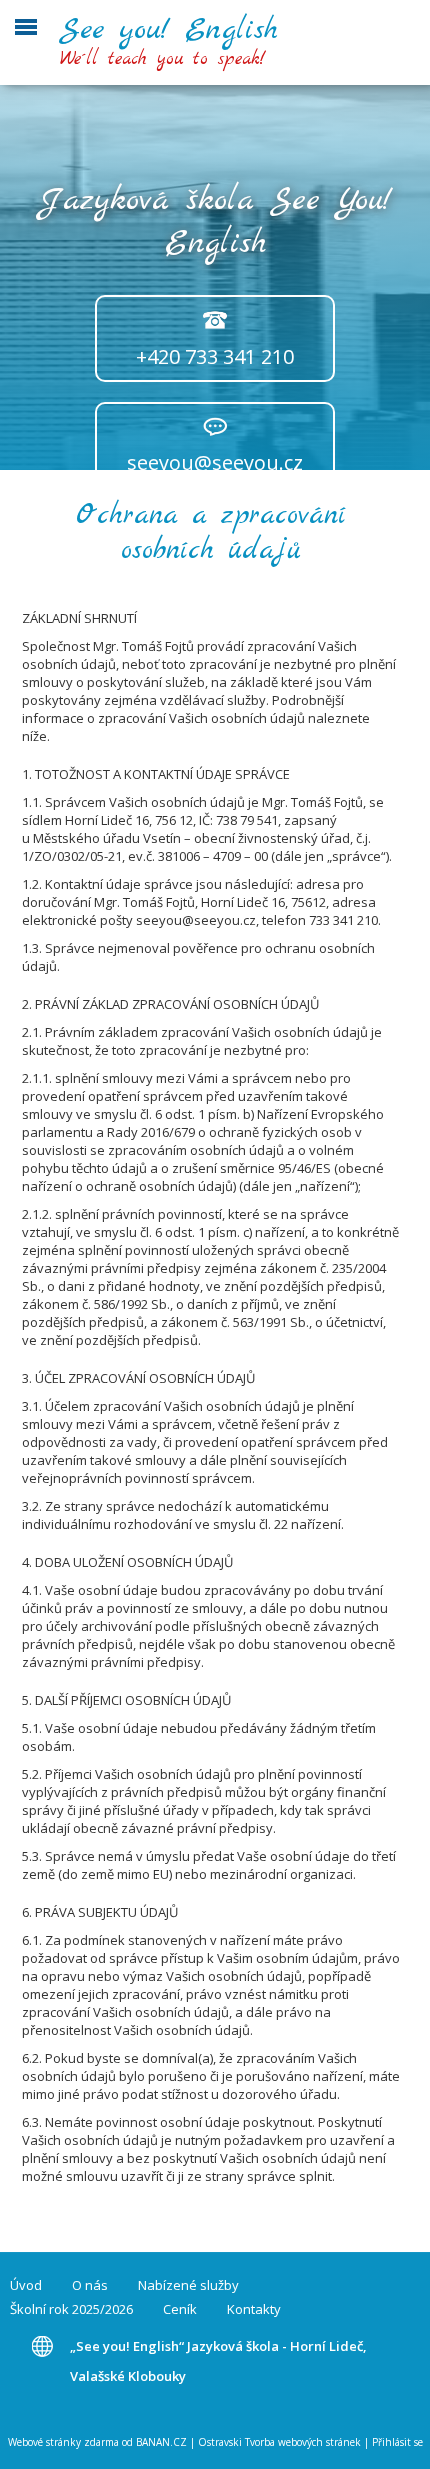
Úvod (26, 2285)
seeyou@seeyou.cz (215, 462)
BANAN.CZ (161, 2442)
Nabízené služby (188, 2285)
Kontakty (254, 2309)
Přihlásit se (397, 2442)
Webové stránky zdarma (63, 2442)
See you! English (169, 30)
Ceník (180, 2309)
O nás (90, 2285)
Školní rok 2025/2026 (71, 2309)
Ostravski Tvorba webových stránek (279, 2442)
